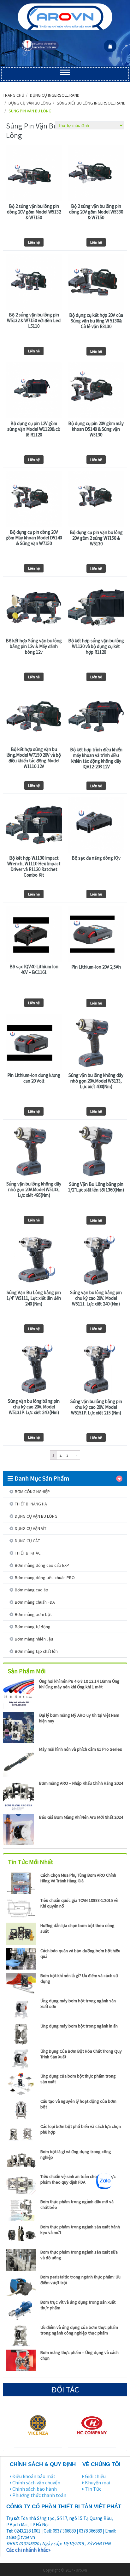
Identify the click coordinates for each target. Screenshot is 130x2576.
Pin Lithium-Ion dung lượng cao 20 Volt (34, 1078)
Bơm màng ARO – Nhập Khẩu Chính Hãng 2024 (81, 1783)
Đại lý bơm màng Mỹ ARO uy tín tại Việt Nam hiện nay (79, 1718)
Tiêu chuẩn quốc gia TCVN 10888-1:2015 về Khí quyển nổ (79, 1903)
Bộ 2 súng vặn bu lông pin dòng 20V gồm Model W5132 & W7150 (34, 212)
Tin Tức (93, 2489)
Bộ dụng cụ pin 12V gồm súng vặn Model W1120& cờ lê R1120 (34, 429)
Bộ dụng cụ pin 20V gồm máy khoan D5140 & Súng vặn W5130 (96, 429)
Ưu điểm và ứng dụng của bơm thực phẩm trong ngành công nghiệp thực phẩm (79, 2330)
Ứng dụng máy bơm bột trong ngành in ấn (79, 2026)
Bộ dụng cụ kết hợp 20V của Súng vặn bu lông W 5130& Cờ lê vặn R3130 (96, 321)
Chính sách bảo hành (35, 2489)
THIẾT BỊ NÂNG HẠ (31, 1504)
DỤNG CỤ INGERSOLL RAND (55, 95)
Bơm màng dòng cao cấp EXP (42, 1565)
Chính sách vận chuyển (36, 2482)
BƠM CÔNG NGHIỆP (32, 1492)
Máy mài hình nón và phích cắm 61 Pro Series (81, 1749)
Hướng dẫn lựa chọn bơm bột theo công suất (77, 1928)
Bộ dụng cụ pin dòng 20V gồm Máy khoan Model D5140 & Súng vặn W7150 (34, 538)
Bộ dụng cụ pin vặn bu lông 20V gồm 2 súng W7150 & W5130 (96, 538)
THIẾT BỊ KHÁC (28, 1553)
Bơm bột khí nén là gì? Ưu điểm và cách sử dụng (79, 1978)
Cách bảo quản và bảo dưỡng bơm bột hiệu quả (80, 1953)
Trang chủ (14, 95)
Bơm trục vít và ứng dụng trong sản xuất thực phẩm (78, 2305)
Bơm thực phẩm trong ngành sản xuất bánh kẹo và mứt (80, 2230)
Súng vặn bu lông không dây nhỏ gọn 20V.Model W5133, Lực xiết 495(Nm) (34, 1190)
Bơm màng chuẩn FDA (35, 1602)
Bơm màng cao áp (32, 1590)
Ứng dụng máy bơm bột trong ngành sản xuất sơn (78, 2004)
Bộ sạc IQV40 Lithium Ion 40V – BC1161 (34, 970)
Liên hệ (34, 242)
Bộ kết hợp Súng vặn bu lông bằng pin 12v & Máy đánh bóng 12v (34, 646)
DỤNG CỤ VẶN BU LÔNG (30, 103)
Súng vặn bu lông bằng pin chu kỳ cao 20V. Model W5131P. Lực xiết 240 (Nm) (34, 1407)
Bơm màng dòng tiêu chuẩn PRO (45, 1578)
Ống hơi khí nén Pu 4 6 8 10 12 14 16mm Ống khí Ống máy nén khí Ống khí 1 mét (79, 1684)
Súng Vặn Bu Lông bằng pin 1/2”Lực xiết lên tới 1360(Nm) (96, 1187)
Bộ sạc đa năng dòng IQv (96, 858)
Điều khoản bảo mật (34, 2476)
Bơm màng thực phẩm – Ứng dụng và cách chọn (80, 2355)
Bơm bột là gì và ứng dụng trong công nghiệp (76, 2154)
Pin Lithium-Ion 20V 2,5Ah (96, 967)
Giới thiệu (95, 2476)
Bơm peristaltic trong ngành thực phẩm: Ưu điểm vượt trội (80, 2280)
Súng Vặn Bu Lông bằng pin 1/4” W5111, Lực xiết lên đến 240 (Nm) (34, 1298)
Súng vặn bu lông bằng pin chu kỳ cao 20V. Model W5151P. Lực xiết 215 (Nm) (96, 1407)
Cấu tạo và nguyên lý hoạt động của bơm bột (78, 2104)
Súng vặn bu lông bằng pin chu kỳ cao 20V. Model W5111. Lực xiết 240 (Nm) (96, 1298)
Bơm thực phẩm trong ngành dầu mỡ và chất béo (77, 2204)
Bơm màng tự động (33, 1627)
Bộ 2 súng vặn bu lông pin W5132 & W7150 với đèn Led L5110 (34, 321)
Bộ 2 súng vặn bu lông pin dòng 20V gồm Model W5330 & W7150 (96, 212)
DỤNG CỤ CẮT (27, 1541)
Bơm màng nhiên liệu (34, 1639)
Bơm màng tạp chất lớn (36, 1651)
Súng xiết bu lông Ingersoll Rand (91, 103)
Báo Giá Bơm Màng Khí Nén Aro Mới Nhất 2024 (81, 1817)
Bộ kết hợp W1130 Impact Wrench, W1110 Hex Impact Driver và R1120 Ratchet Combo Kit (34, 867)
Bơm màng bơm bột (33, 1614)
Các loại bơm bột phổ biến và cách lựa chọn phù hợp (81, 2129)
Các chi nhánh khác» (28, 2550)
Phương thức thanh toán (39, 2495)
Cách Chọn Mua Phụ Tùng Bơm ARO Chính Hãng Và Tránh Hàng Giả (78, 1878)
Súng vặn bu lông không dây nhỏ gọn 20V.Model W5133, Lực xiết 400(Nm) (96, 1081)
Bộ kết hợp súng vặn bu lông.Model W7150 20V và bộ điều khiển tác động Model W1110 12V (34, 758)
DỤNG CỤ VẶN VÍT (31, 1528)
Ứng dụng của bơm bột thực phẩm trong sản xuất (78, 2079)
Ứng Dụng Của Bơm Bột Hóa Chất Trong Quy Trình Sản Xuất (81, 2054)
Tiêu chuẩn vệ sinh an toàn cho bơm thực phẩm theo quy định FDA (78, 2179)
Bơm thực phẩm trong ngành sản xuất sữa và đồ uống (79, 2255)
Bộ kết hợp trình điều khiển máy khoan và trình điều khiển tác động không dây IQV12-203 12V (96, 758)
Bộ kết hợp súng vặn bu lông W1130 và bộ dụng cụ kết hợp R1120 (96, 646)
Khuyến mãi (98, 2482)
